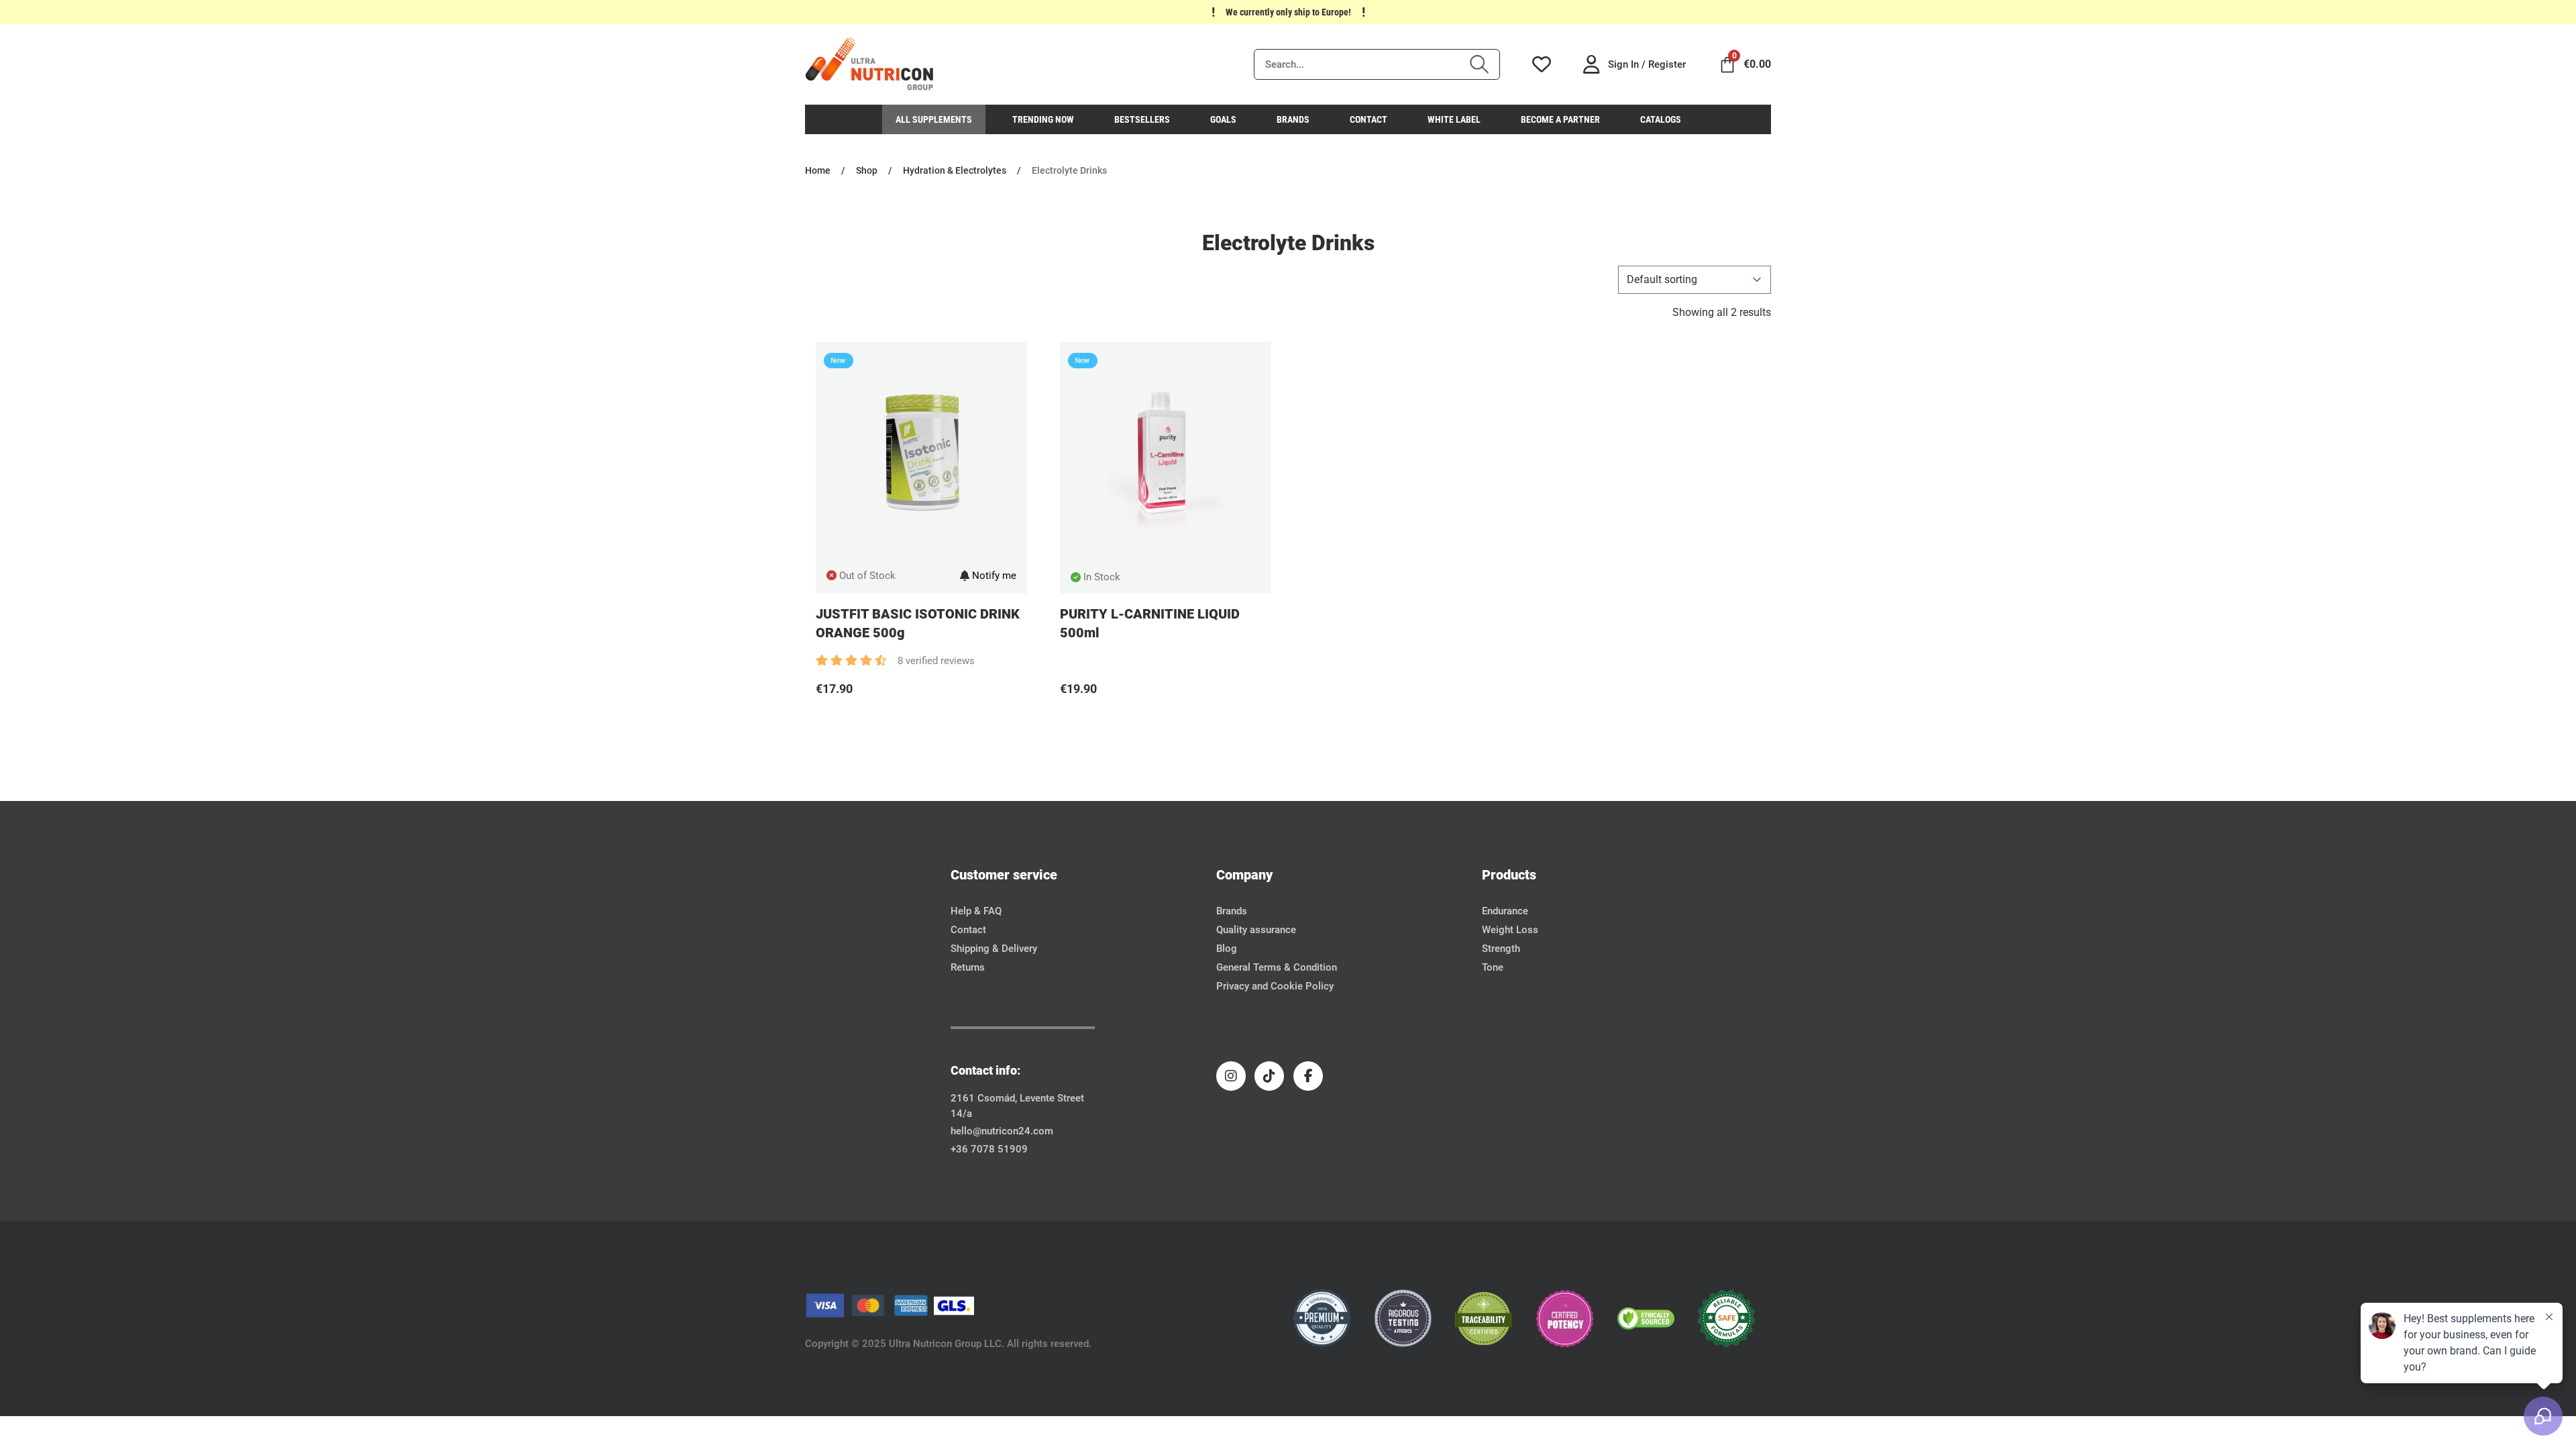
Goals (1223, 119)
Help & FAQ (976, 911)
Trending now (1043, 119)
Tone (1493, 967)
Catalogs (1661, 119)
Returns (968, 967)
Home (818, 170)
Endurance (1505, 911)
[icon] (870, 64)
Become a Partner (1560, 119)
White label (1454, 119)
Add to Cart (927, 722)
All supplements (934, 119)
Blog (1227, 949)
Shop (867, 170)
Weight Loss (1510, 930)
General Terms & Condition (1277, 967)
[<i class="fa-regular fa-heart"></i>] (821, 722)
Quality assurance (1256, 930)
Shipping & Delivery (994, 949)
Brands (1293, 119)
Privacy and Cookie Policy (1275, 986)
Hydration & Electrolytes (955, 170)
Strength (1501, 949)
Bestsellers (1142, 119)
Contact (1368, 119)
